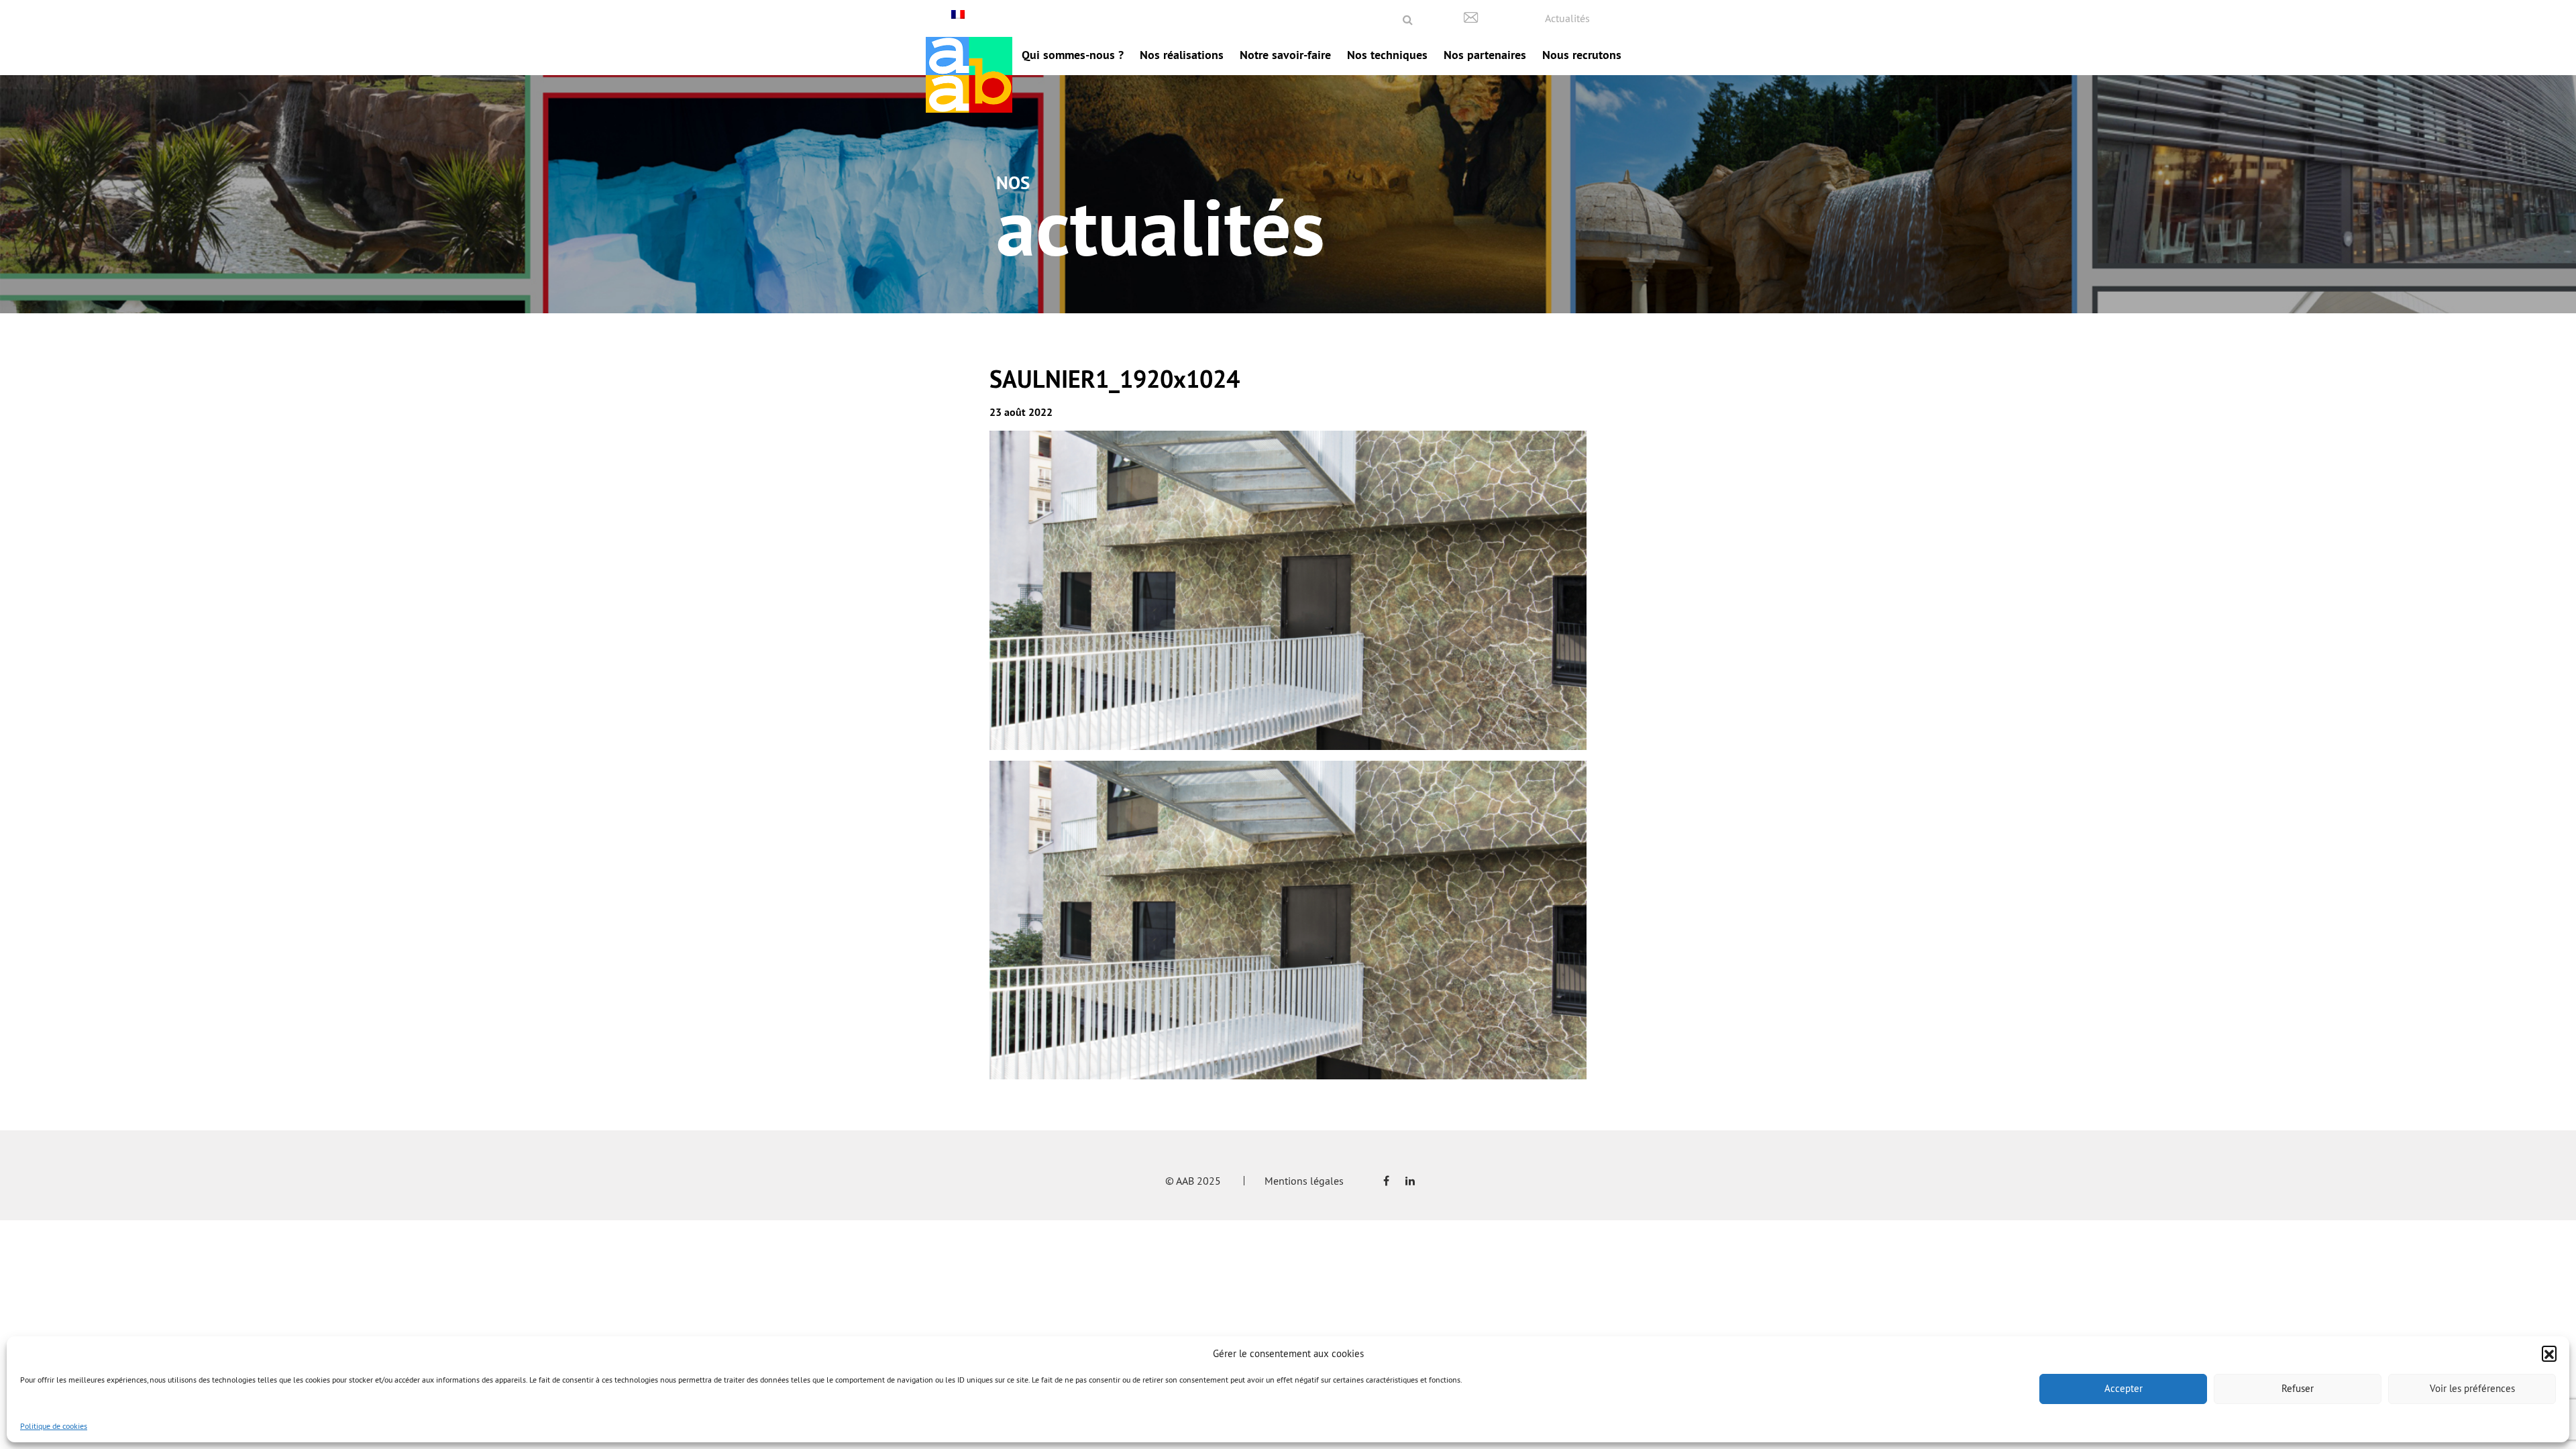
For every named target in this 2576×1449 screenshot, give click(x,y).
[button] (2549, 1353)
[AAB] (969, 75)
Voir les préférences (2472, 1388)
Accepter (2124, 1388)
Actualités (1567, 18)
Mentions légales (1304, 1181)
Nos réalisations (1182, 55)
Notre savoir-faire (1285, 55)
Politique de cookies (54, 1426)
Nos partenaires (1485, 55)
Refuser (2298, 1388)
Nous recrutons (1582, 55)
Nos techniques (1387, 55)
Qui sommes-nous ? (1073, 55)
